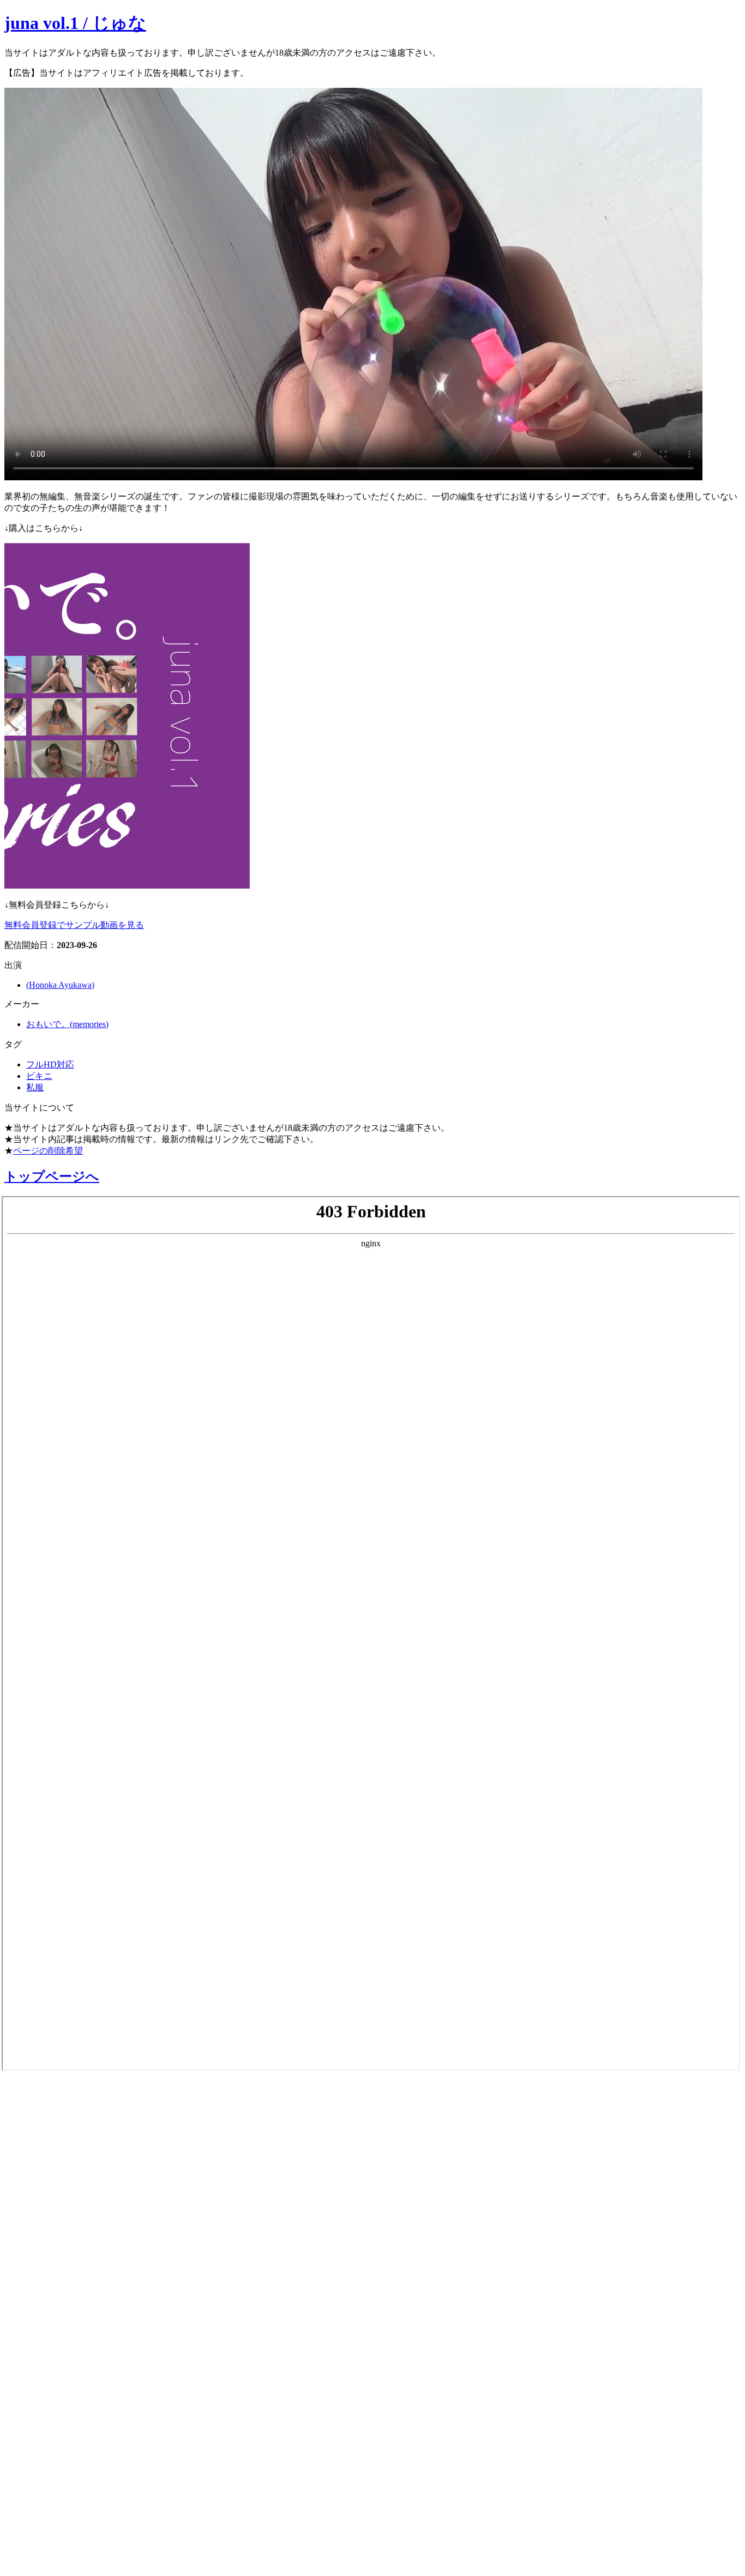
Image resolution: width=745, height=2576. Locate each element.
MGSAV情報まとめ (60, 2154)
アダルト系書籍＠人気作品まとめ (104, 2438)
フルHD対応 (50, 1064)
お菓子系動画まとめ (64, 2212)
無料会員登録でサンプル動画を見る (74, 925)
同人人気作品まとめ (64, 2466)
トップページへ (52, 1177)
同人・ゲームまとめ (65, 2299)
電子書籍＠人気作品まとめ (84, 2409)
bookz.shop (34, 2355)
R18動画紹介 (41, 2327)
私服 (35, 1087)
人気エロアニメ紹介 (65, 2553)
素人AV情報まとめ (59, 2125)
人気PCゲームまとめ (66, 2495)
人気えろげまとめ (58, 2524)
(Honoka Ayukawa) (60, 985)
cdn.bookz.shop (46, 2381)
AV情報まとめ (46, 2096)
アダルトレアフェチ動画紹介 (92, 2270)
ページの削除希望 (48, 1151)
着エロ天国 (38, 2241)
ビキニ (39, 1076)
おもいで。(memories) (67, 1024)
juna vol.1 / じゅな (75, 23)
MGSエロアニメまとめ (73, 2183)
